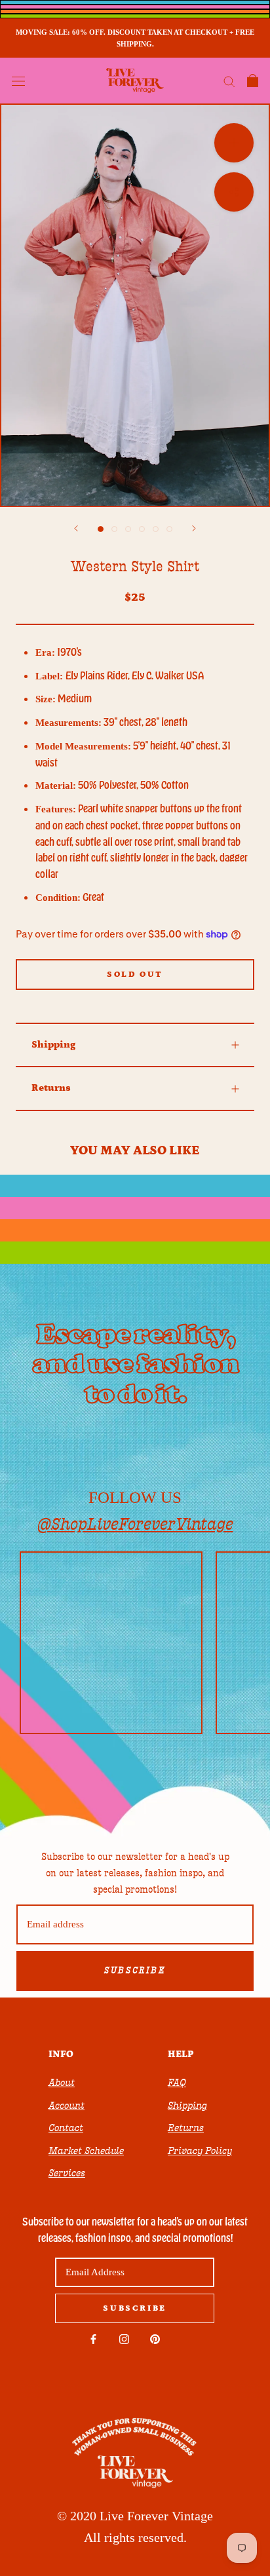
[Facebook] (93, 2339)
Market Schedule (86, 2151)
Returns (51, 1088)
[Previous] (76, 528)
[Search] (229, 81)
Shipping (53, 1045)
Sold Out (135, 975)
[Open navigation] (18, 81)
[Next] (194, 528)
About (62, 2083)
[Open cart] (253, 81)
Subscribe (135, 1971)
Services (67, 2173)
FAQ (177, 2083)
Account (67, 2106)
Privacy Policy (200, 2151)
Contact (66, 2128)
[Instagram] (124, 2339)
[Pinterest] (155, 2339)
